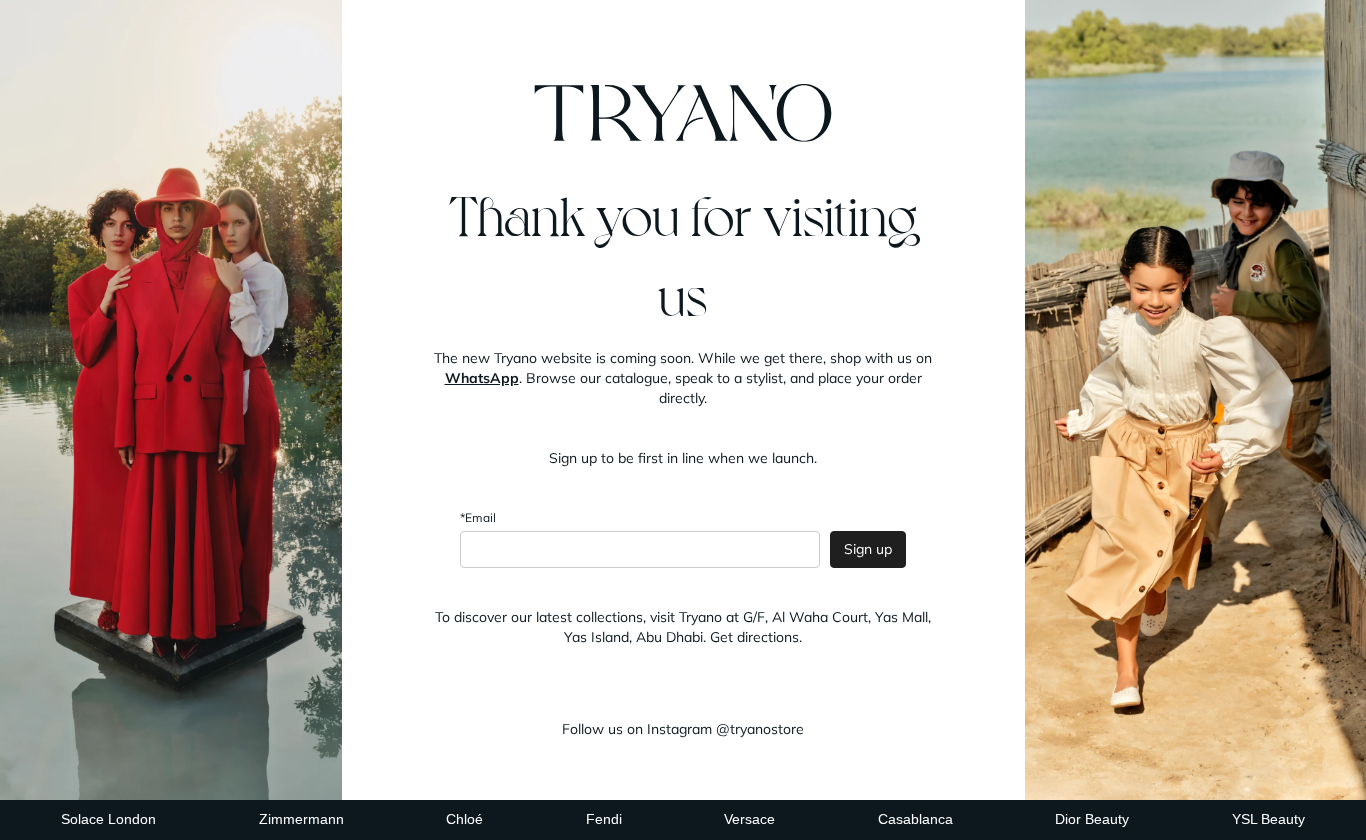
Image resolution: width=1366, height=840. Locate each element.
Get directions (754, 637)
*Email (478, 517)
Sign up (868, 549)
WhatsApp (482, 378)
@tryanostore (760, 729)
